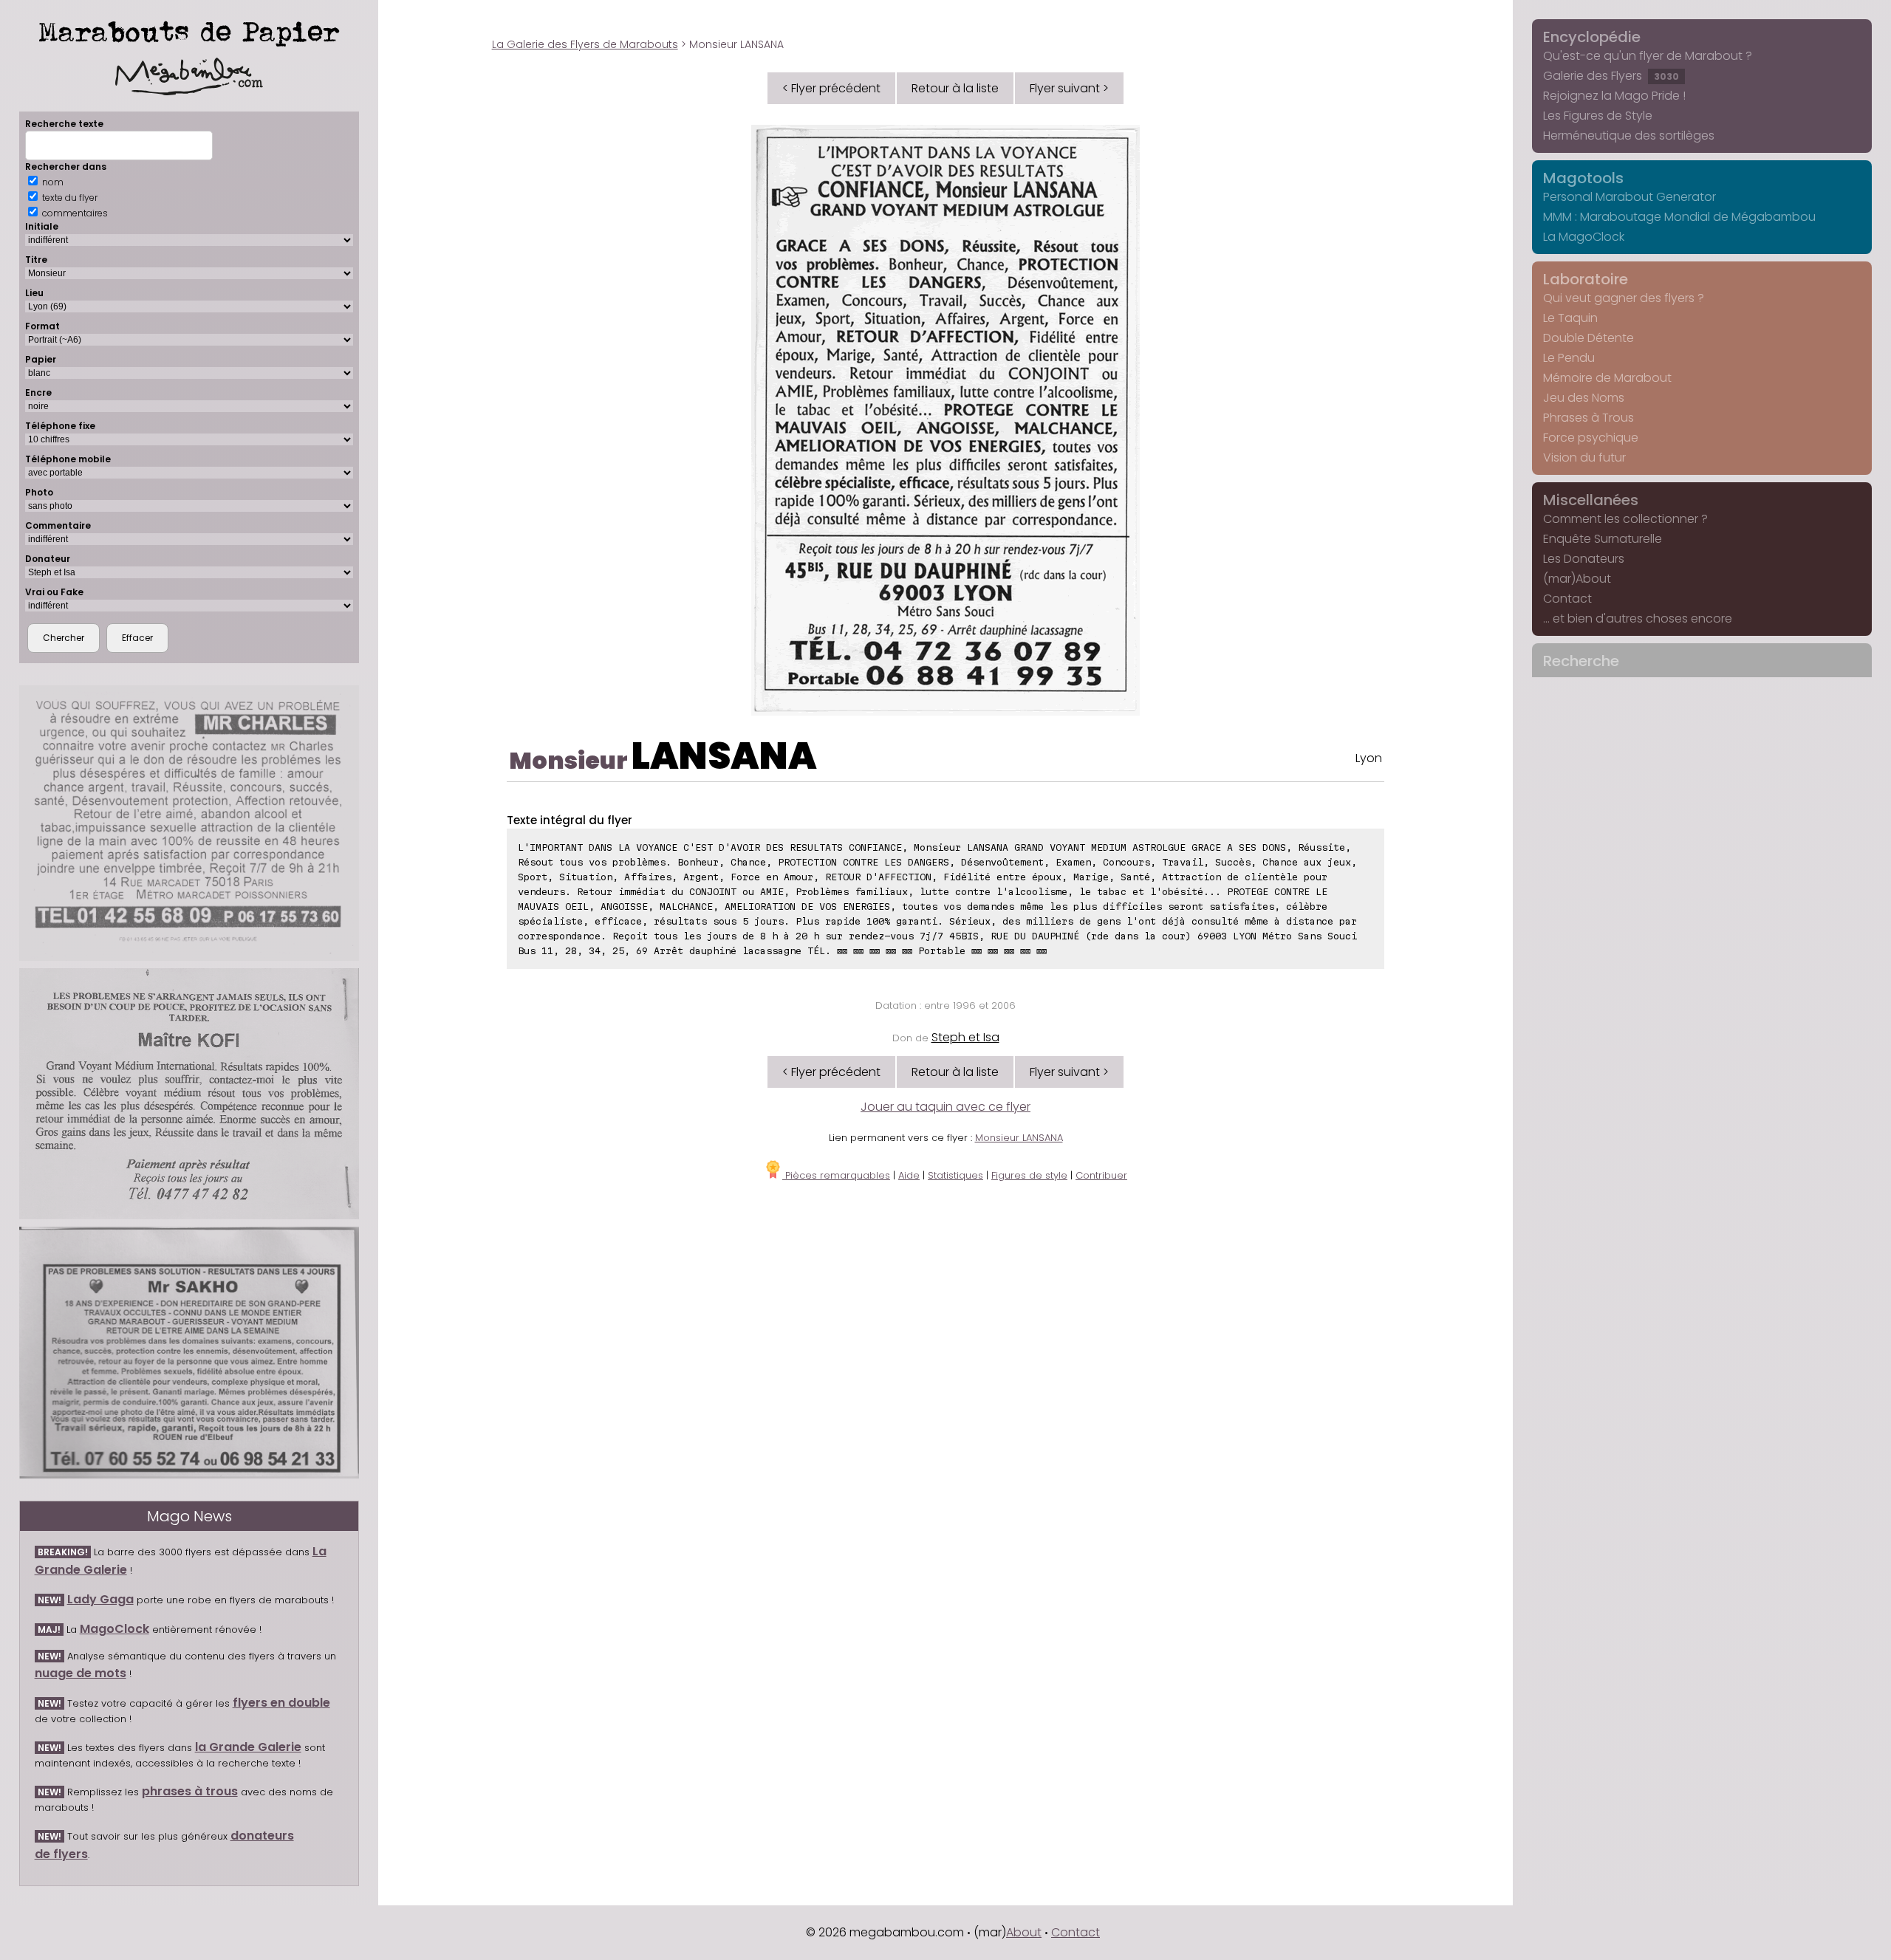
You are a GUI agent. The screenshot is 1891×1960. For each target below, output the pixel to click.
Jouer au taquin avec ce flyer (945, 1107)
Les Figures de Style (1598, 116)
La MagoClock (1584, 237)
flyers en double (281, 1703)
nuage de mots (81, 1673)
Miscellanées (1591, 500)
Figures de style (1029, 1175)
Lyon (1369, 758)
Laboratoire (1586, 279)
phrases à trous (190, 1791)
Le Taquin (1570, 318)
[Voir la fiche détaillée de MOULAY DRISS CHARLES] (189, 823)
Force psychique (1591, 438)
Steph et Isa (965, 1037)
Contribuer (1101, 1175)
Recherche (1581, 661)
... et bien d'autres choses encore (1638, 619)
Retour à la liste (955, 88)
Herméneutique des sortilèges (1629, 136)
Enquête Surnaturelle (1603, 539)
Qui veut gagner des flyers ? (1624, 298)
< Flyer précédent (831, 88)
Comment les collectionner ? (1625, 519)
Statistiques (955, 1175)
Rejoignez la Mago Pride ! (1614, 96)
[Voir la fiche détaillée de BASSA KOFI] (189, 1094)
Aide (909, 1175)
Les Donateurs (1584, 559)
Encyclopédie (1592, 37)
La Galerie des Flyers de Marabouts (585, 44)
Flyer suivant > (1069, 88)
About (1024, 1932)
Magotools (1583, 178)
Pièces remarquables (836, 1175)
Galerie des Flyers (1611, 76)
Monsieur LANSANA (1019, 1138)
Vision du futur (1584, 458)
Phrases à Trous (1589, 418)
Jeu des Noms (1584, 398)
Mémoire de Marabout (1607, 378)
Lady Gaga (100, 1599)
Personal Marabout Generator (1630, 197)
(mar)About (1577, 579)
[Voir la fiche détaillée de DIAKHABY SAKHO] (189, 1353)
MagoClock (114, 1629)
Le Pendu (1569, 358)
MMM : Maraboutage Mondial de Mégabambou (1679, 217)
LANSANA (724, 756)
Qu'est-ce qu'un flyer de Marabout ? (1648, 56)
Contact (1567, 599)
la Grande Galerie (248, 1747)
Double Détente (1589, 338)
